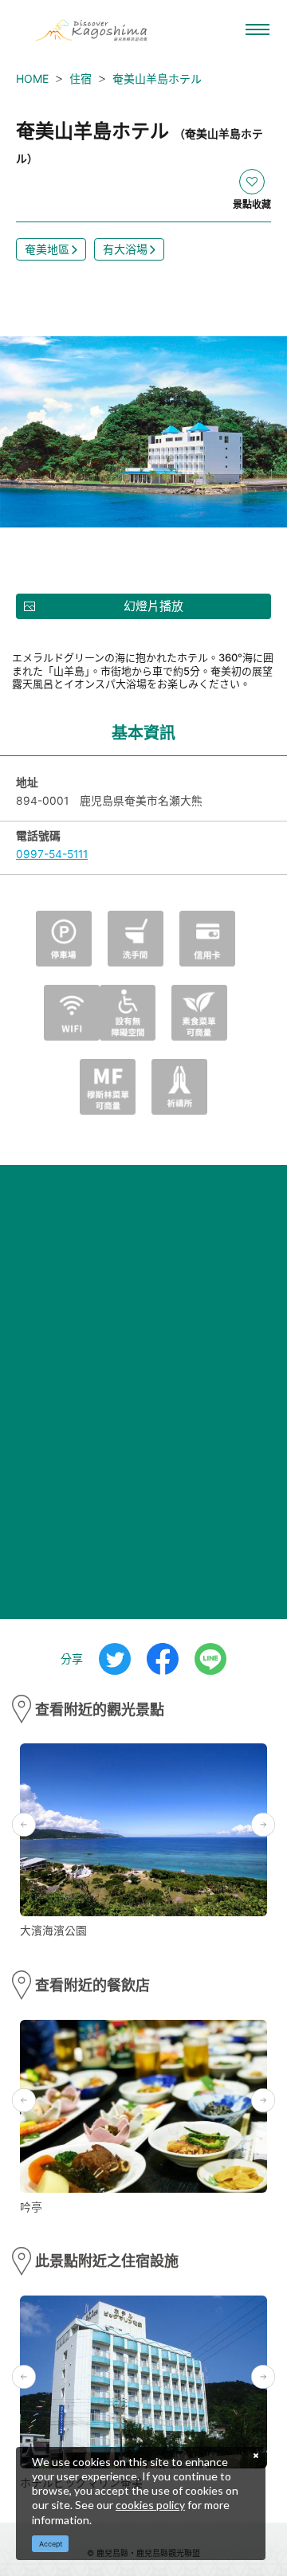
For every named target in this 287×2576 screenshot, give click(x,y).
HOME (32, 78)
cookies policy (150, 2505)
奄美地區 (47, 249)
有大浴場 (125, 249)
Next (263, 1825)
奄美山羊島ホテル (157, 78)
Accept (51, 2544)
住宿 (81, 78)
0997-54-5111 (52, 854)
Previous (24, 1825)
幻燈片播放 (153, 606)
